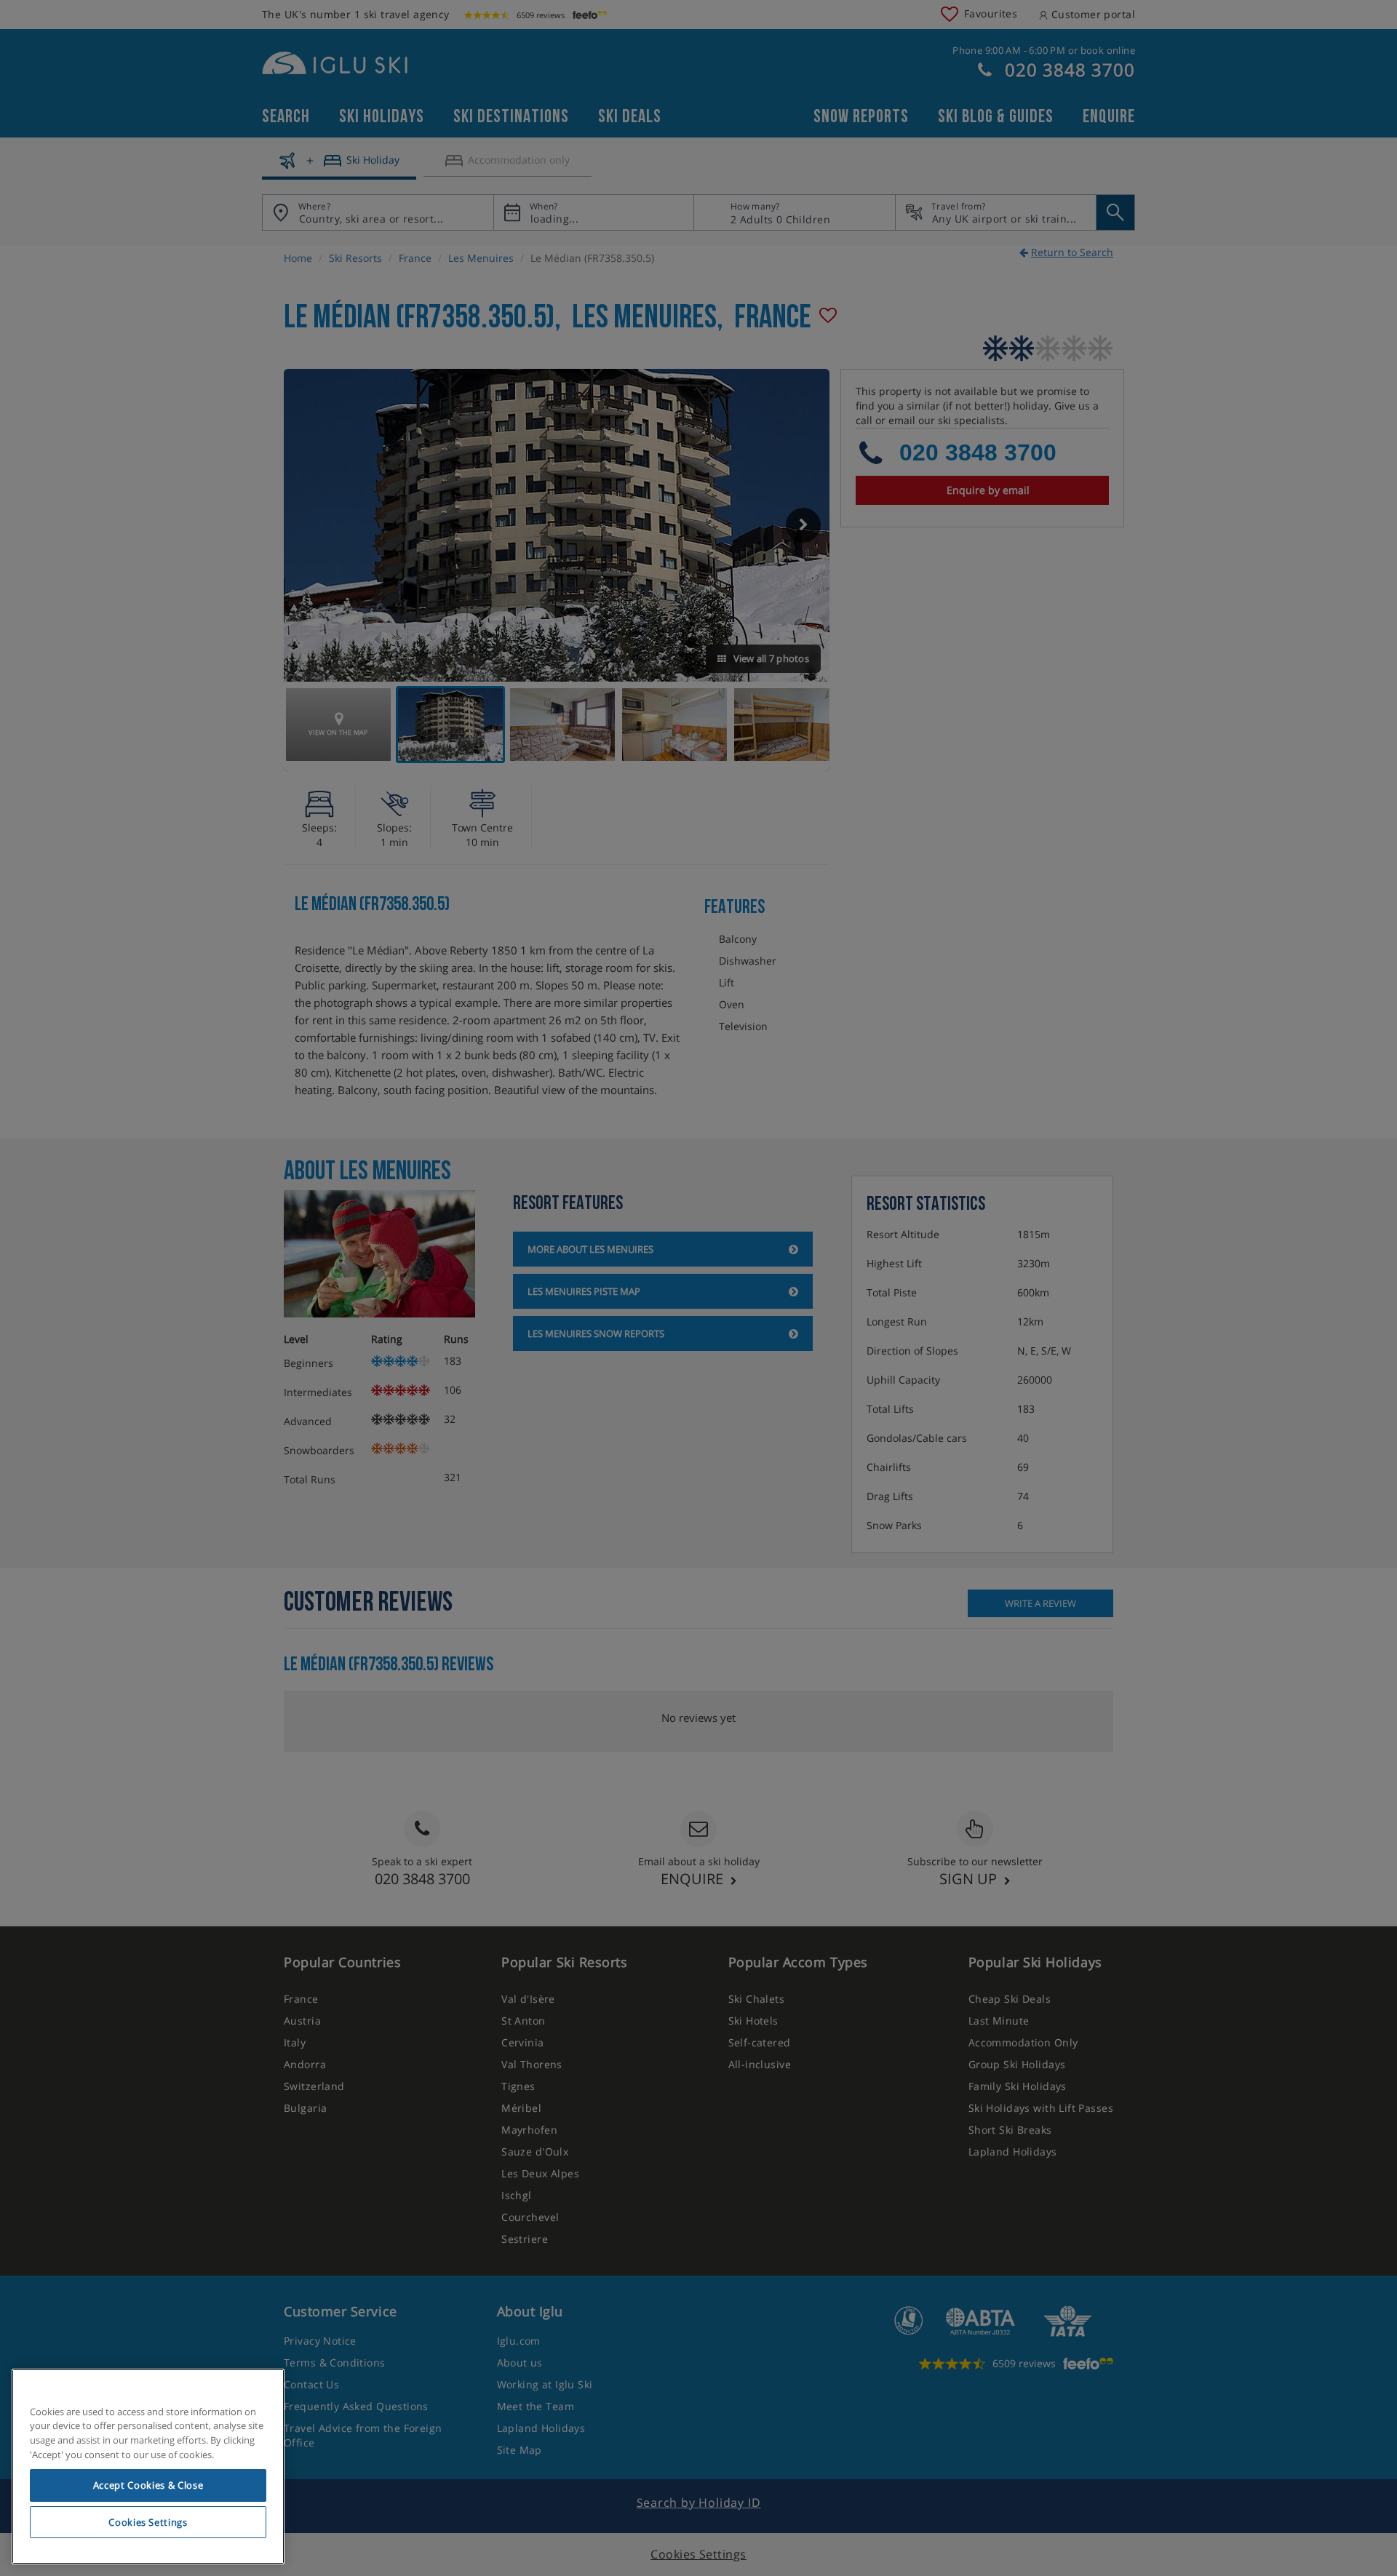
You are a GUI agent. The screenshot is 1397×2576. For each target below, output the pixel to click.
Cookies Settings (148, 2522)
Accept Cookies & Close (148, 2485)
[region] (148, 2467)
